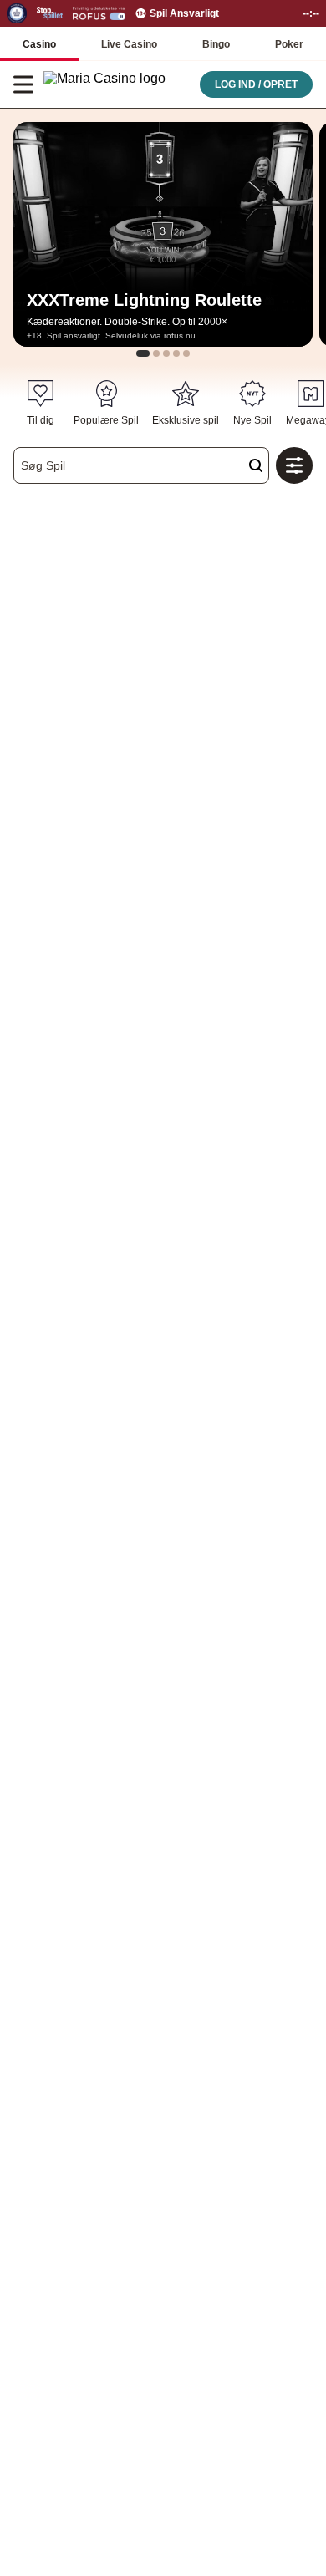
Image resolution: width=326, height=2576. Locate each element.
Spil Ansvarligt (184, 13)
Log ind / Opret (256, 84)
